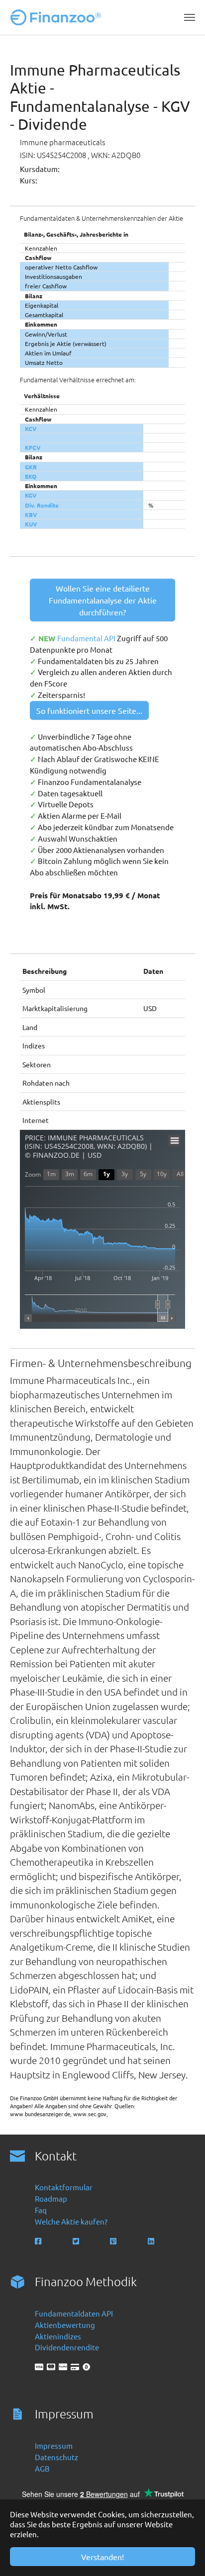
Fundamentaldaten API (74, 2313)
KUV (31, 524)
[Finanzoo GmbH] (58, 17)
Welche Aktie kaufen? (71, 2221)
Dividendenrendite (67, 2347)
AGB (42, 2468)
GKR (31, 467)
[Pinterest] (114, 2241)
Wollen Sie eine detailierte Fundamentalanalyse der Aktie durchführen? (103, 600)
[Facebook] (39, 2241)
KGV (31, 495)
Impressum (54, 2446)
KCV (31, 429)
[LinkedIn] (152, 2241)
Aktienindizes (58, 2336)
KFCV (33, 447)
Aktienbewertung (65, 2325)
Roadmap (51, 2198)
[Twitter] (77, 2241)
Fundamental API (87, 638)
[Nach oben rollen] (184, 2555)
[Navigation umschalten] (190, 17)
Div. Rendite (42, 505)
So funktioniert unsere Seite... (89, 710)
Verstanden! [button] (102, 2557)
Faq (41, 2210)
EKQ (31, 476)
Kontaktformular (64, 2187)
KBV (31, 515)
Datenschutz (56, 2457)
